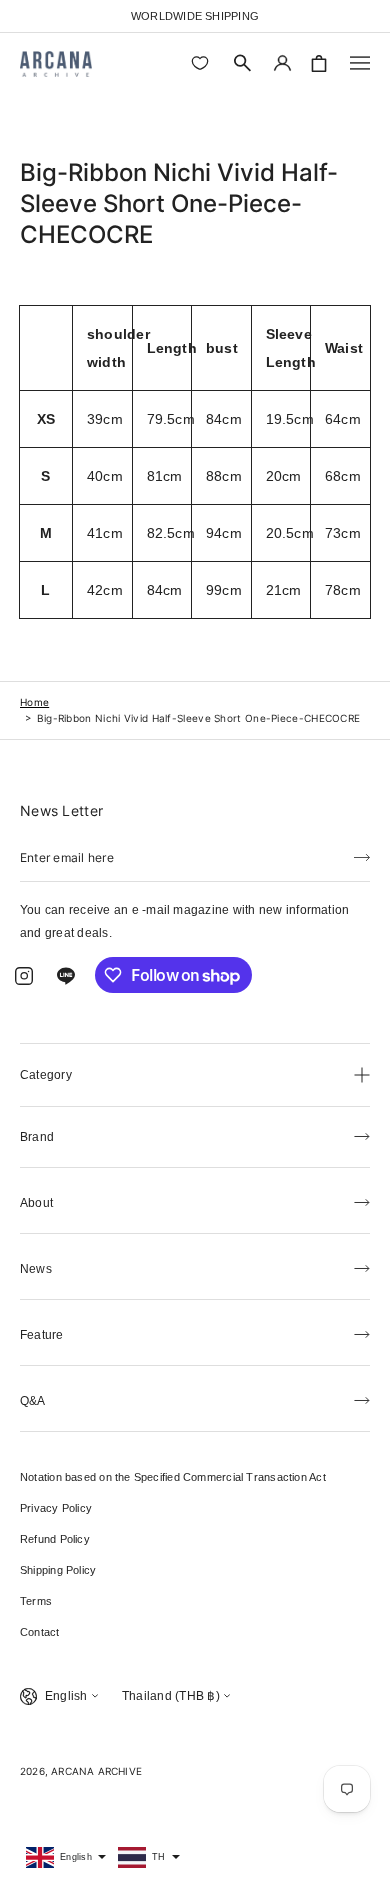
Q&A (33, 1401)
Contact (40, 1632)
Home (34, 702)
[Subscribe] (362, 856)
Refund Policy (55, 1539)
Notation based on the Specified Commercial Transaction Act (173, 1477)
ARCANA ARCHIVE (96, 1771)
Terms (36, 1601)
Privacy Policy (56, 1508)
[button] (243, 63)
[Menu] (360, 63)
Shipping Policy (58, 1570)
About (36, 1203)
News (36, 1269)
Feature (42, 1335)
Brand (37, 1137)
